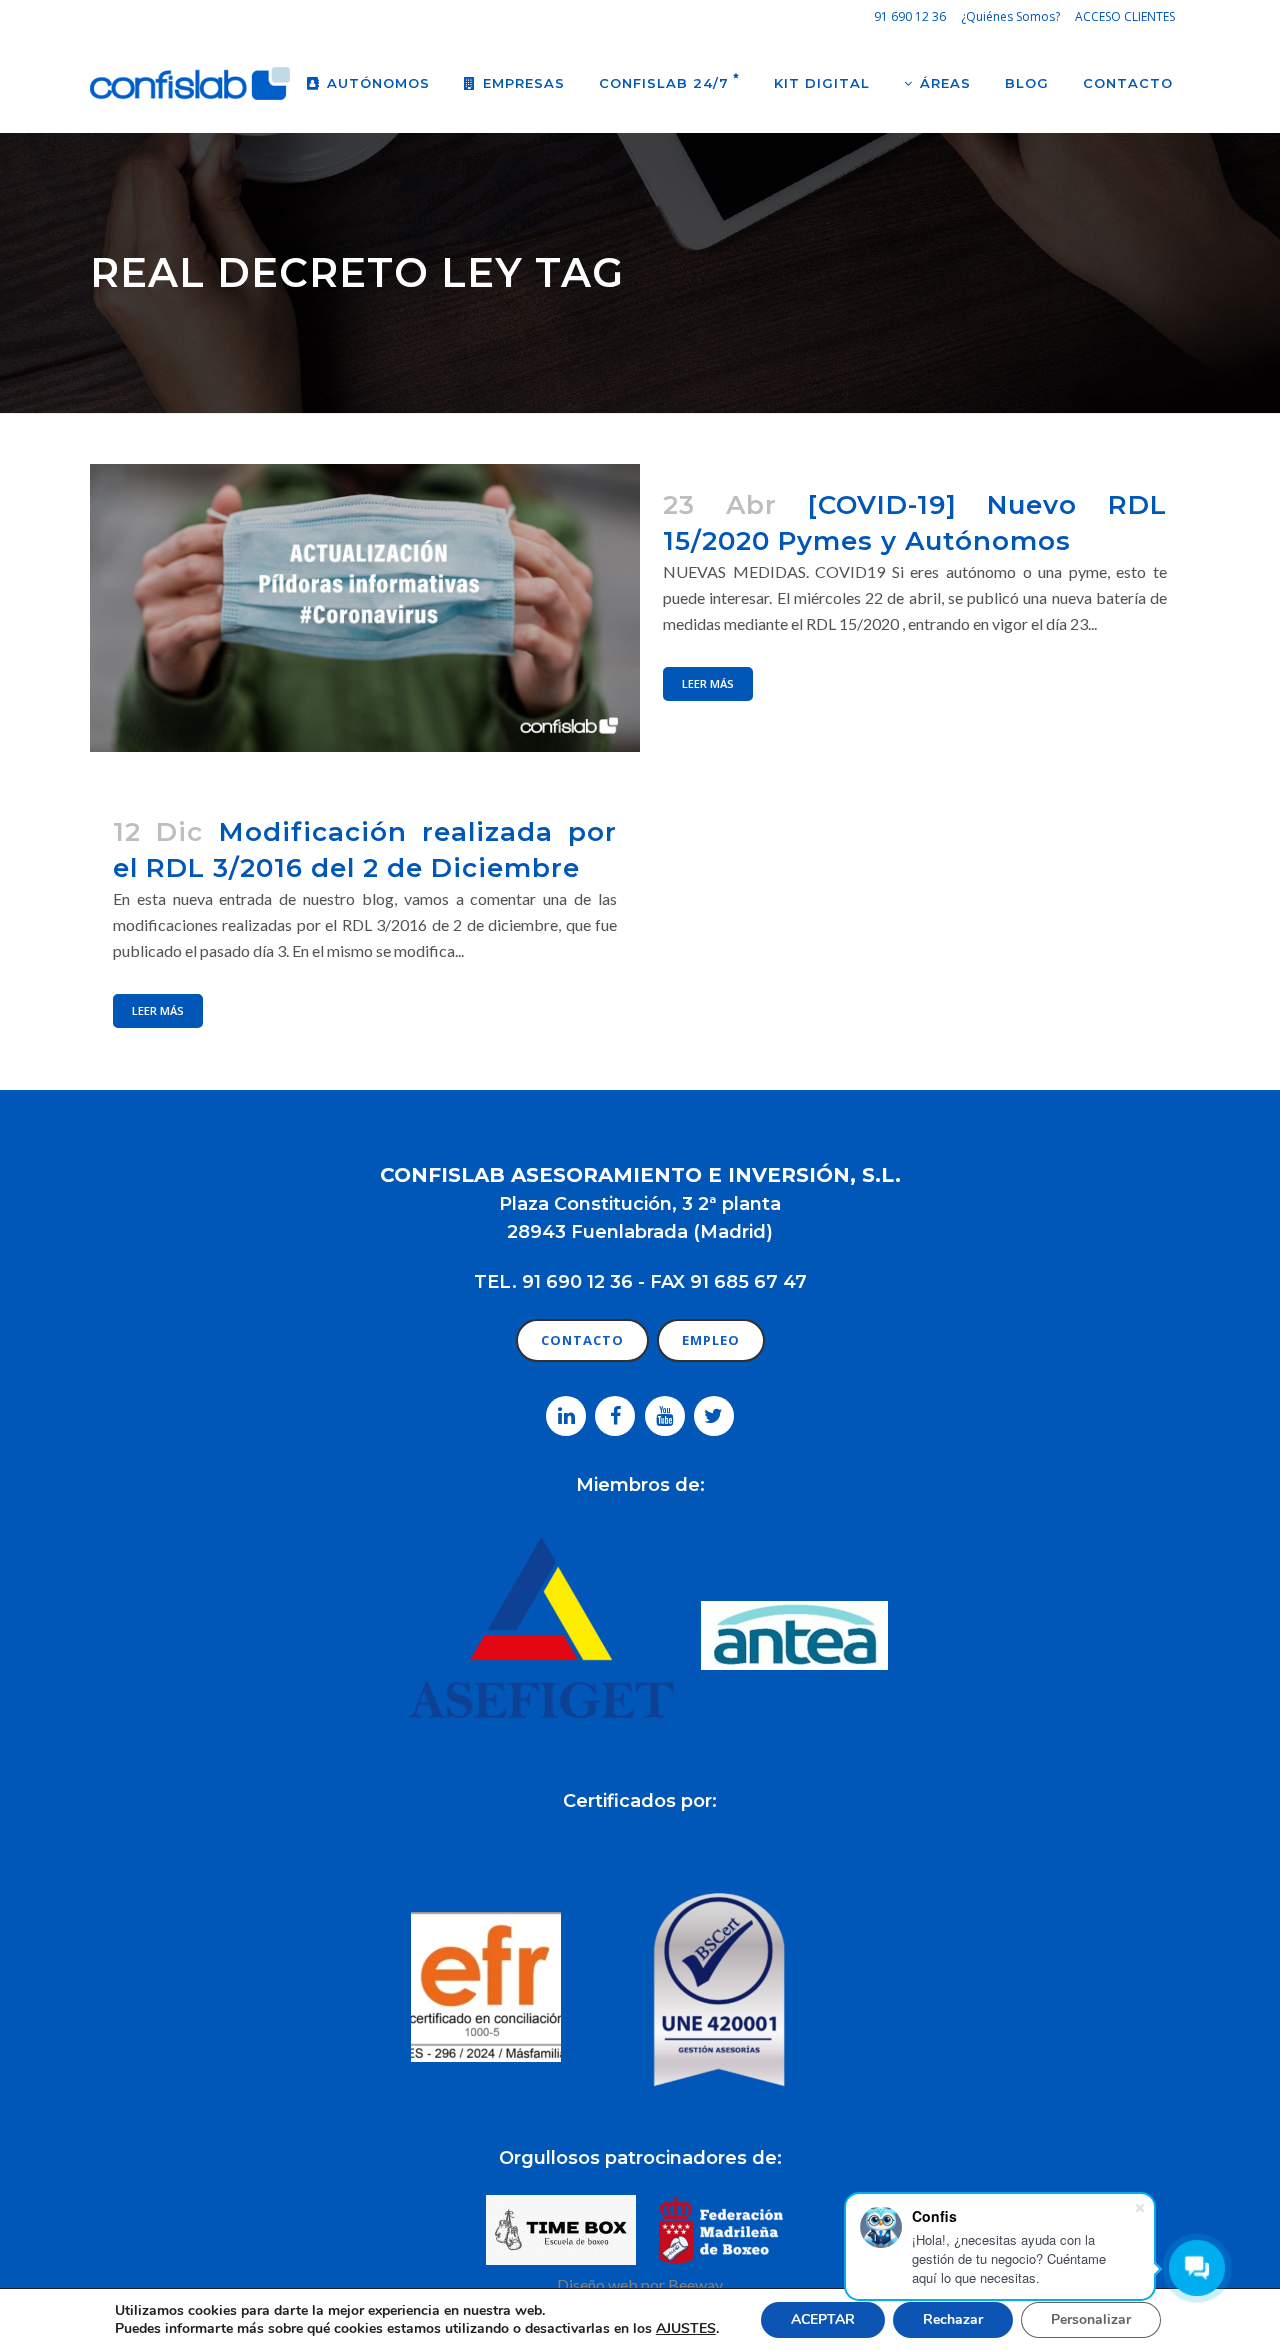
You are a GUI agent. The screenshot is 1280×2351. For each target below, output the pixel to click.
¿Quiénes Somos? (1010, 16)
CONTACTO (582, 1340)
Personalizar (1091, 2319)
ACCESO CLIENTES (1125, 16)
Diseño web (597, 2284)
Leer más (708, 683)
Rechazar (953, 2319)
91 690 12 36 (910, 16)
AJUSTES (686, 2329)
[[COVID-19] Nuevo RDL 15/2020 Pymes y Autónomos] (365, 608)
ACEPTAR (823, 2319)
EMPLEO (711, 1340)
